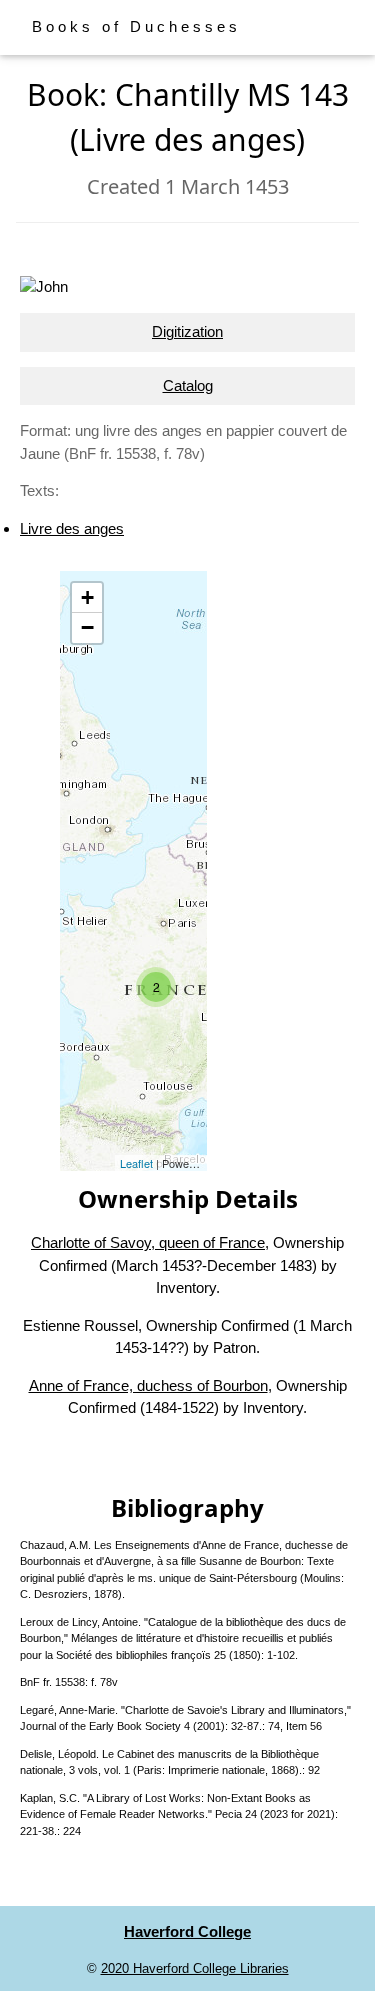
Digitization (187, 331)
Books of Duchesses (136, 26)
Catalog (188, 385)
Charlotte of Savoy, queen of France (148, 1242)
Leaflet (136, 1163)
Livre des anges (72, 528)
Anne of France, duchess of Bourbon (148, 1385)
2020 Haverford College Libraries (195, 1968)
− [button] (87, 627)
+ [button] (87, 597)
